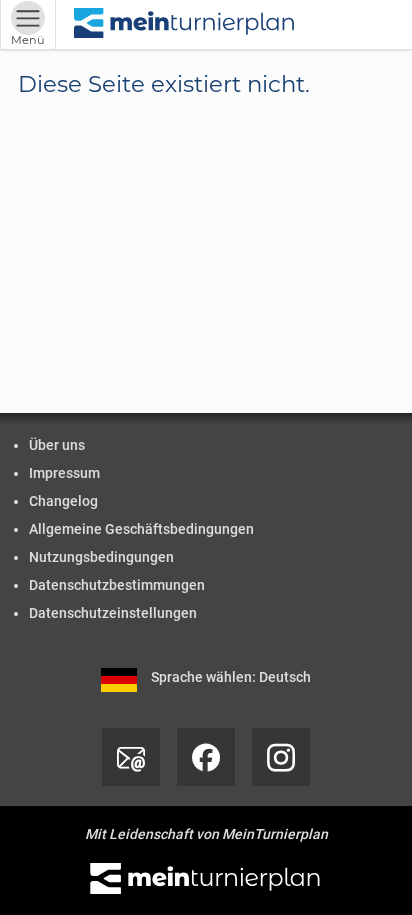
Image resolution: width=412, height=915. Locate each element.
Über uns (57, 445)
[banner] (185, 24)
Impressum (64, 473)
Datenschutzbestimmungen (117, 585)
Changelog (63, 501)
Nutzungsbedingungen (101, 557)
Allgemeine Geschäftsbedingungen (141, 529)
